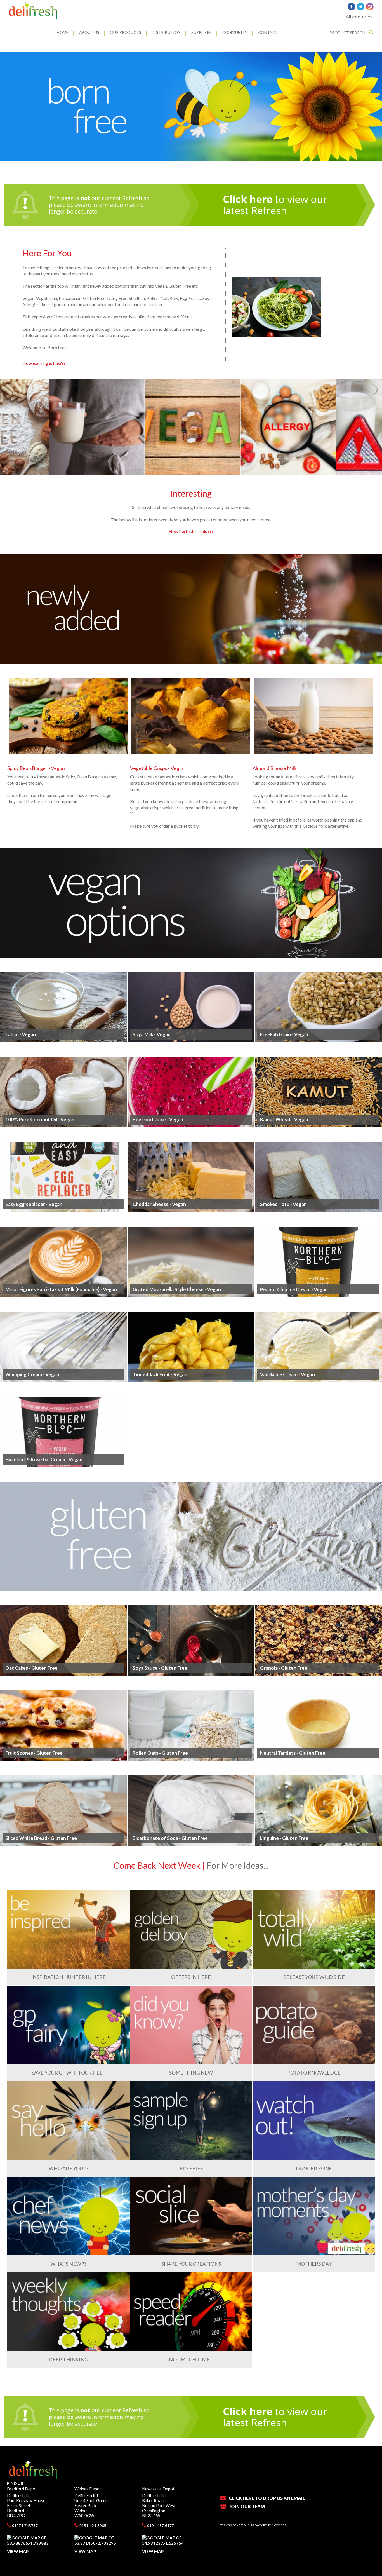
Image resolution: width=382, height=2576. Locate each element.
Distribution (166, 32)
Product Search (348, 33)
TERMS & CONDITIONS (235, 2525)
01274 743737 (24, 2525)
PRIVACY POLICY (262, 2525)
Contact (268, 32)
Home (63, 32)
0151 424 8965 (92, 2525)
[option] (191, 107)
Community (235, 32)
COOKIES (280, 2525)
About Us (89, 32)
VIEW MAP (18, 2551)
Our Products (126, 32)
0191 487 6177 (160, 2525)
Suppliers (201, 32)
